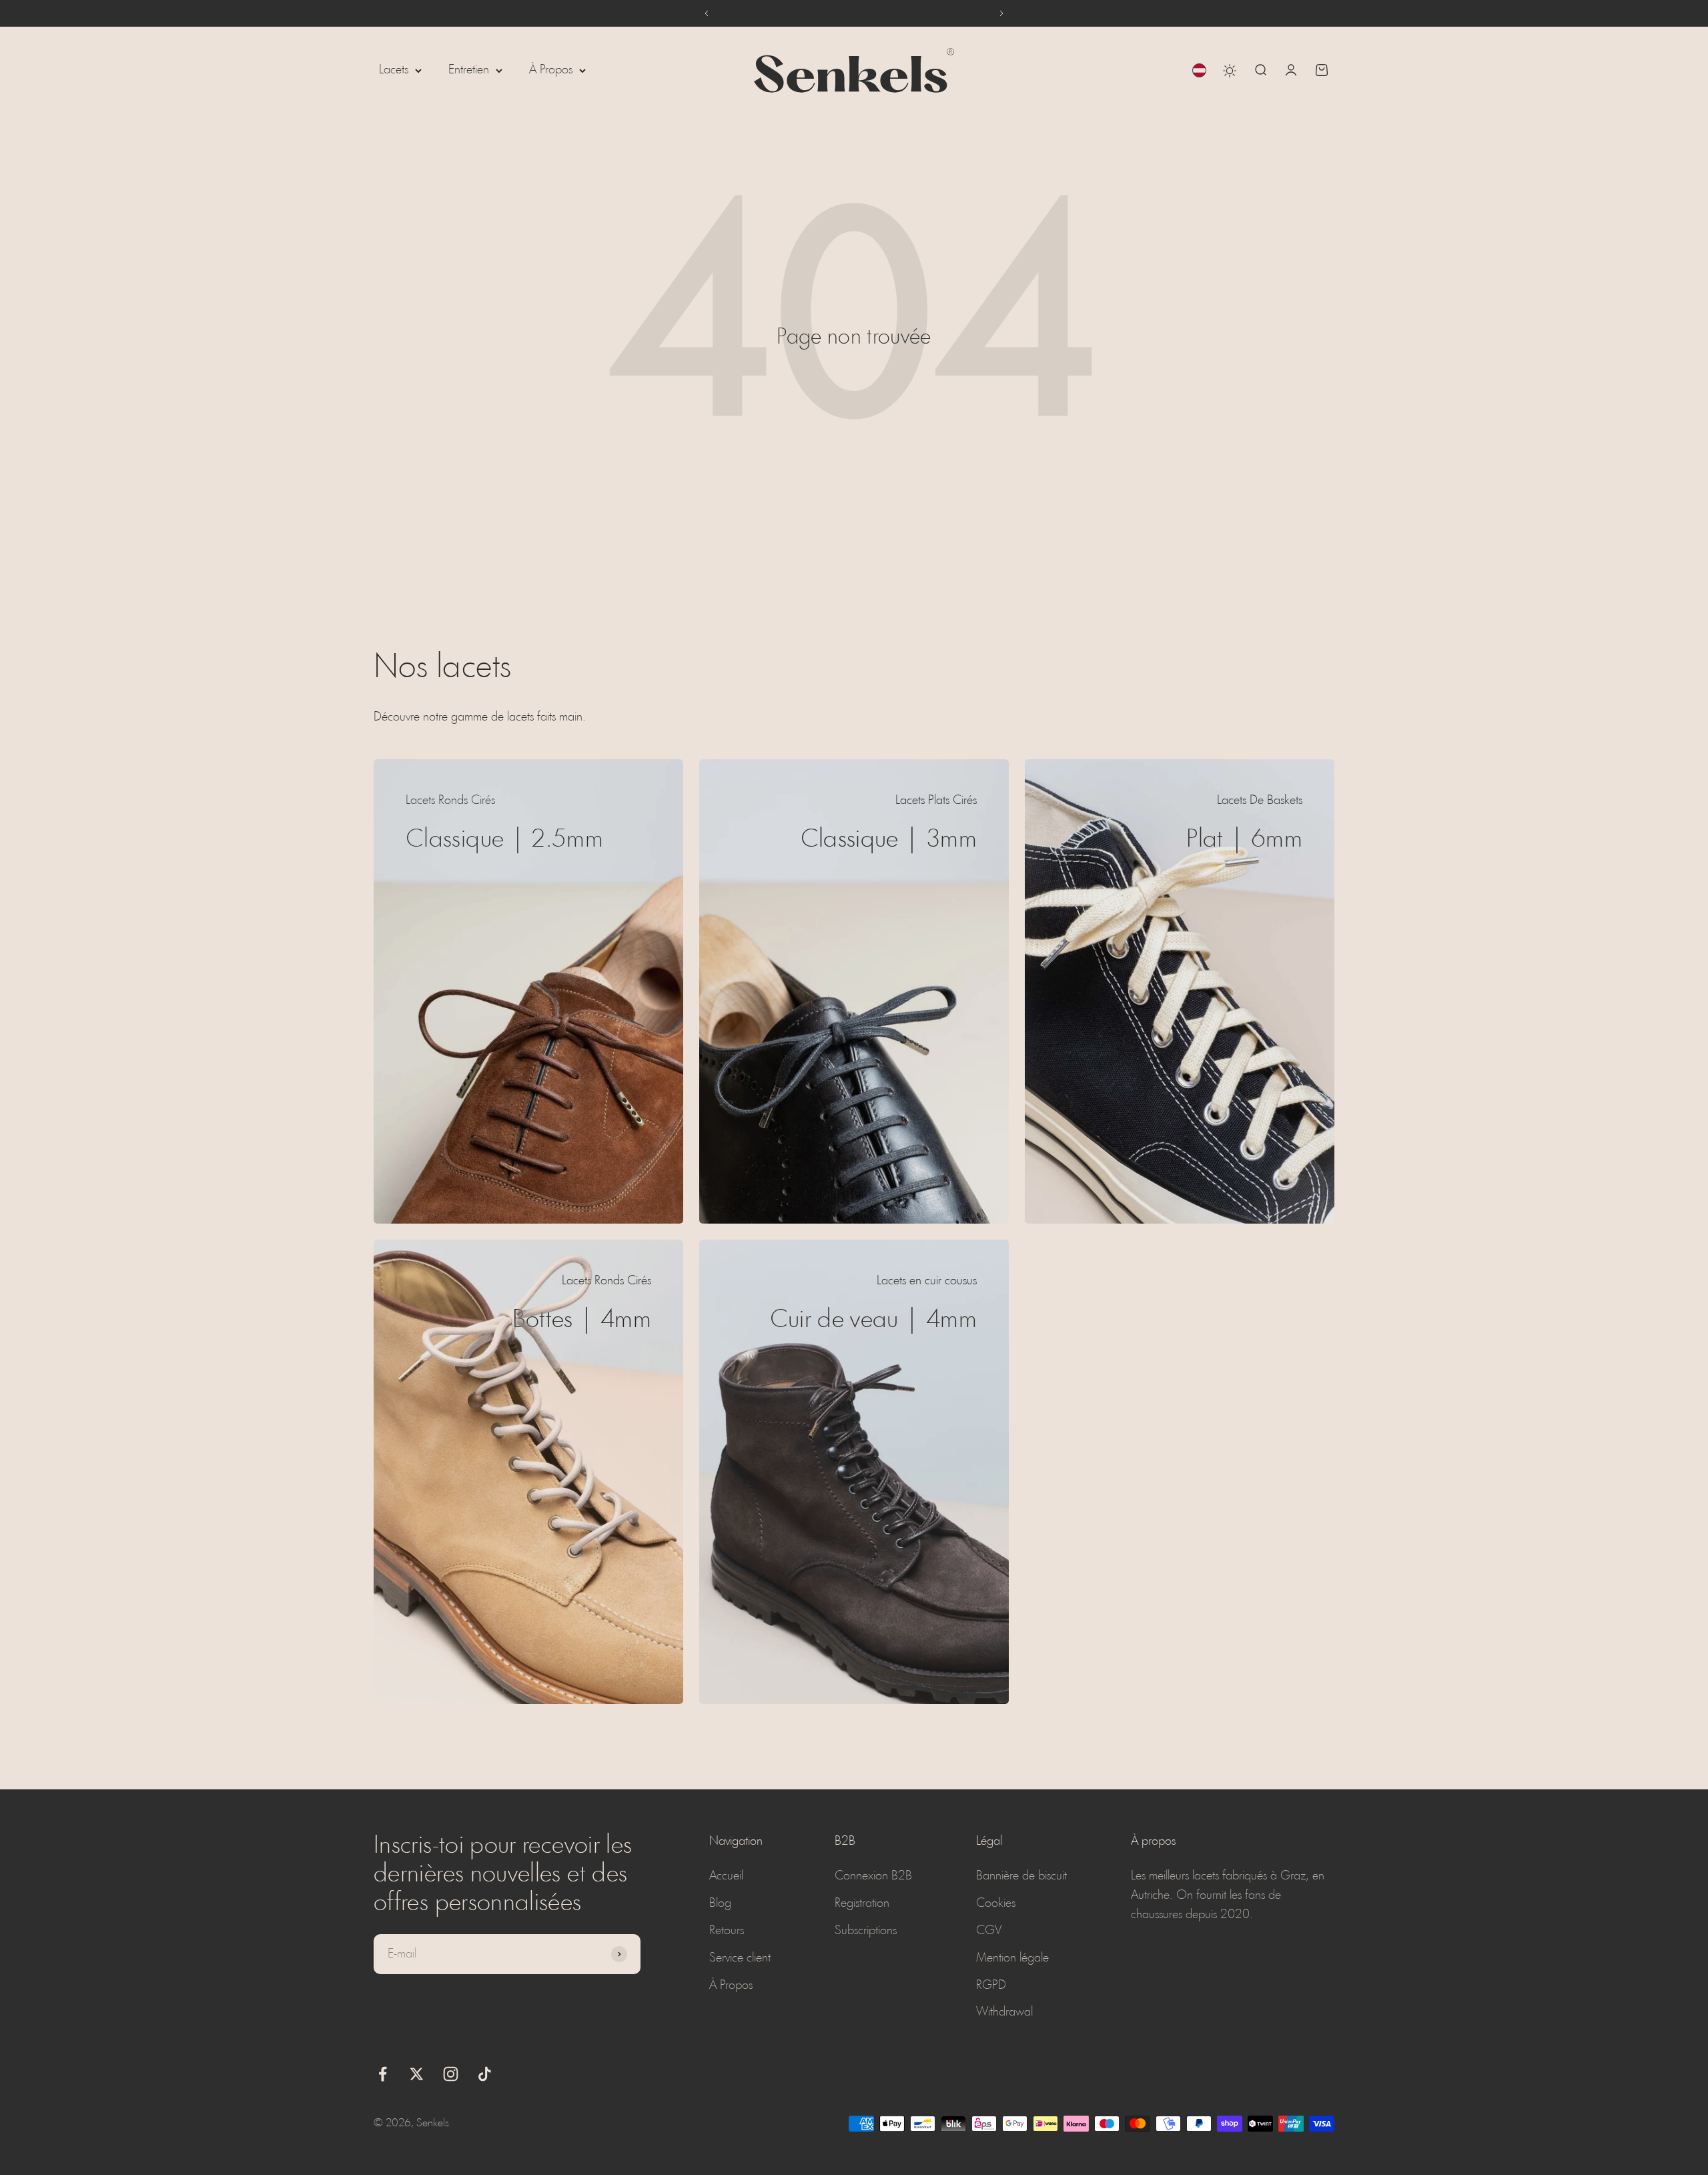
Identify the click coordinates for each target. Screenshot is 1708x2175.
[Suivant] (1002, 13)
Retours (727, 1931)
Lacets (394, 70)
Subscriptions (866, 1931)
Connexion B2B (873, 1876)
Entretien (469, 70)
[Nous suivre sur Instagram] (451, 2074)
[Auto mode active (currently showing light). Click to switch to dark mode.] (1230, 71)
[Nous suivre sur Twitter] (417, 2074)
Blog (720, 1903)
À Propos (551, 70)
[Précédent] (706, 13)
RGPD (991, 1986)
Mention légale (1012, 1958)
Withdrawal (1004, 2012)
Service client (740, 1958)
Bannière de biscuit (1021, 1876)
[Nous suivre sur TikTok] (485, 2074)
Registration (862, 1903)
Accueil (726, 1876)
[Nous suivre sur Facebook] (383, 2074)
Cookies (996, 1903)
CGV (989, 1931)
